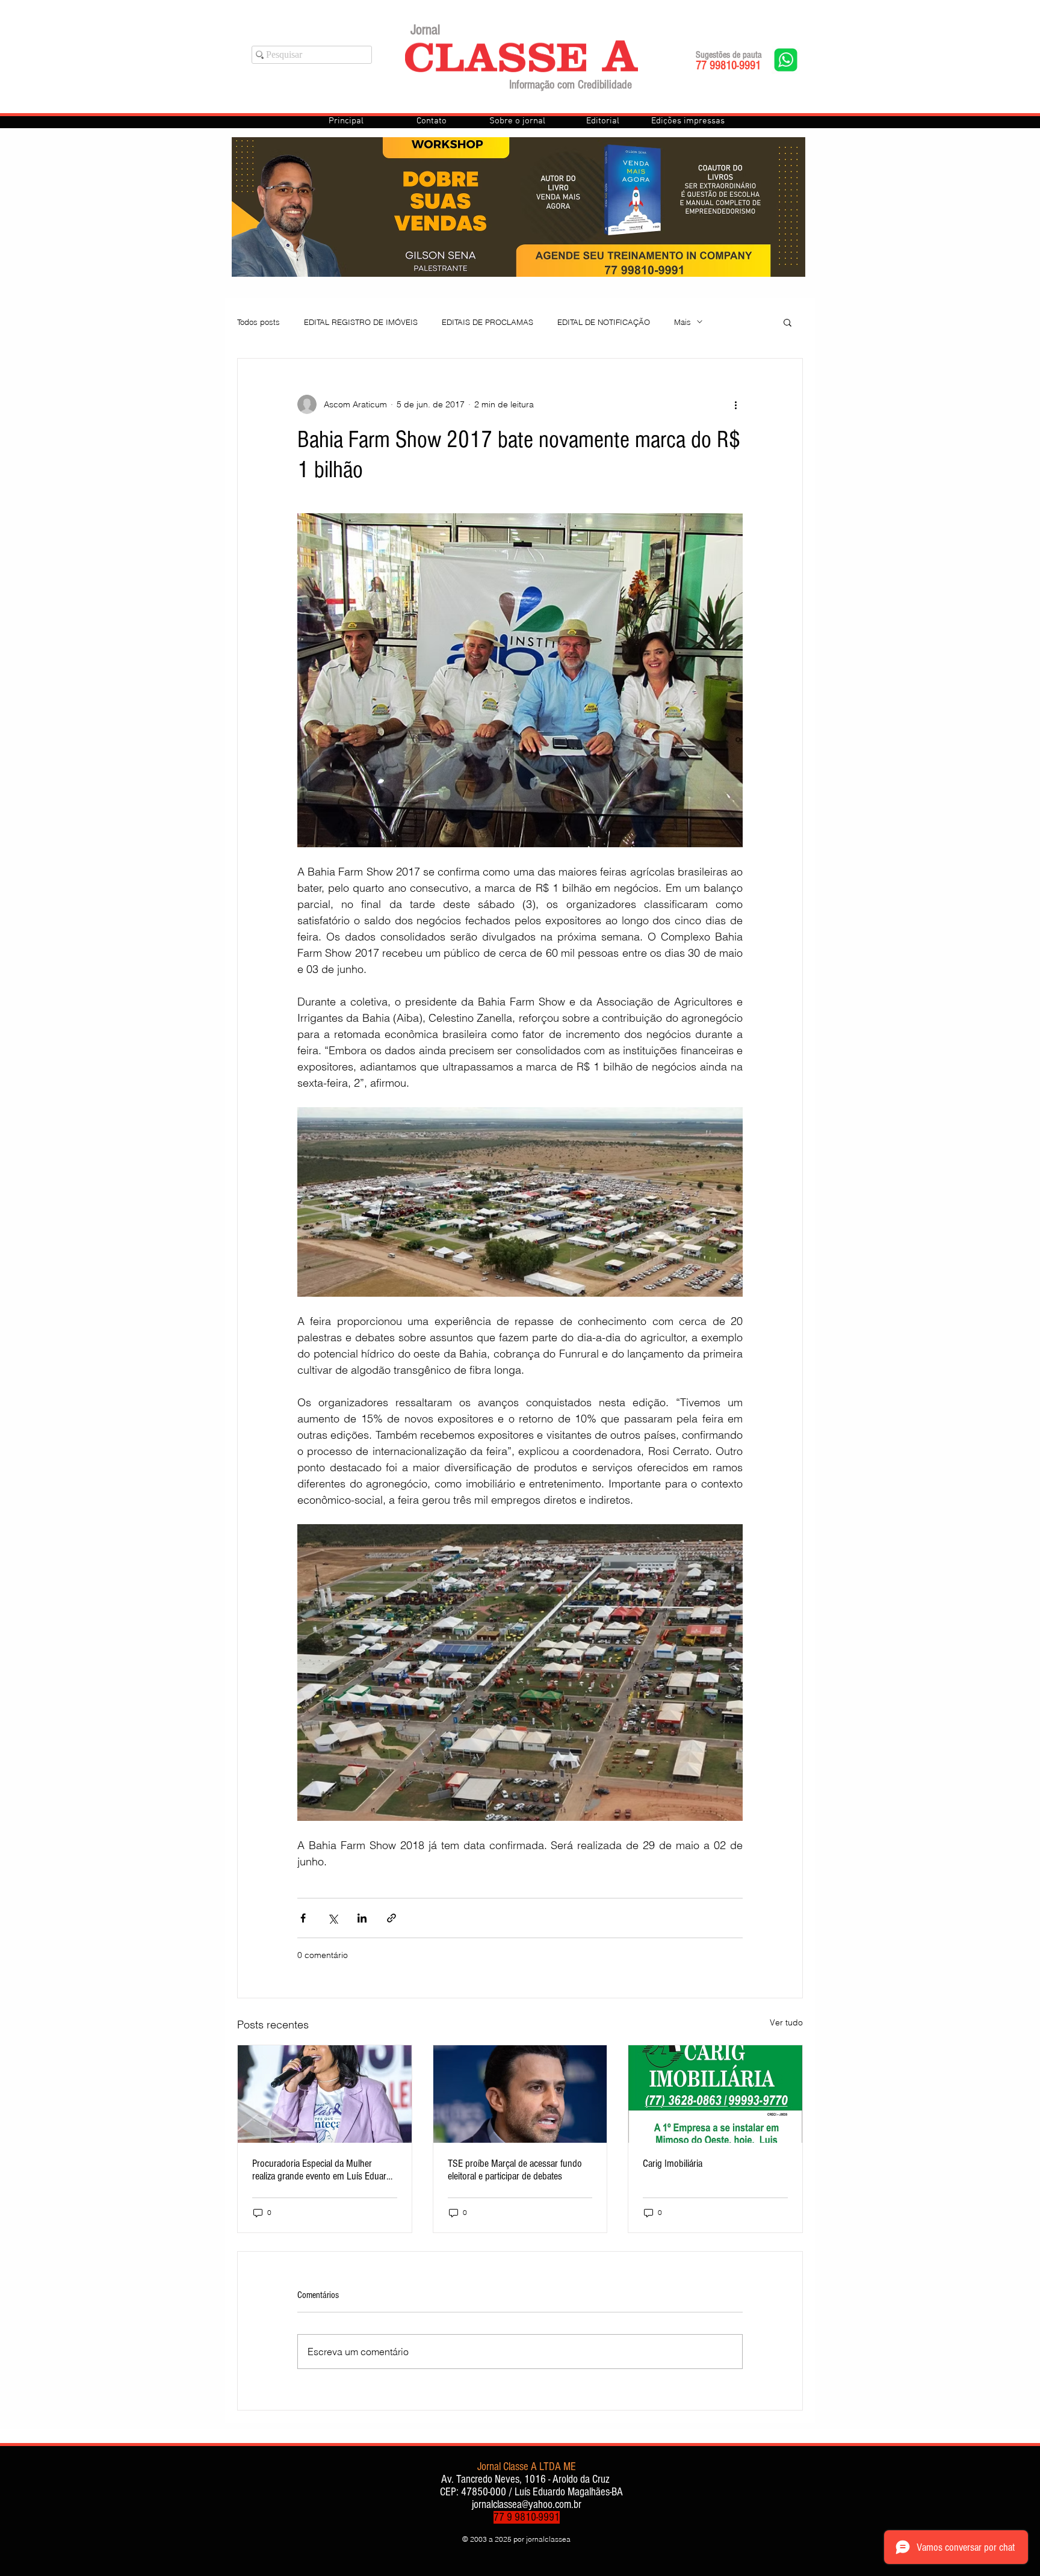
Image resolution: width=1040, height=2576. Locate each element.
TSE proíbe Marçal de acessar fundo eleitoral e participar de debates (515, 2170)
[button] (788, 322)
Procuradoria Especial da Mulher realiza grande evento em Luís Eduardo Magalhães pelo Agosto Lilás (324, 2170)
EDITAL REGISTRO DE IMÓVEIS (361, 322)
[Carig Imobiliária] (715, 2094)
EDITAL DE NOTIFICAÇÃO (604, 322)
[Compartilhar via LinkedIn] (362, 1918)
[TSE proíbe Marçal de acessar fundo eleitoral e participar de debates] (520, 2094)
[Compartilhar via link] (392, 1918)
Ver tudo (786, 2022)
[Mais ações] (735, 404)
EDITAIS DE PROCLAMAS (487, 322)
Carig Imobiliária (673, 2164)
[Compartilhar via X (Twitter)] (333, 1918)
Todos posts (258, 322)
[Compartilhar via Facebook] (303, 1918)
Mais (682, 322)
